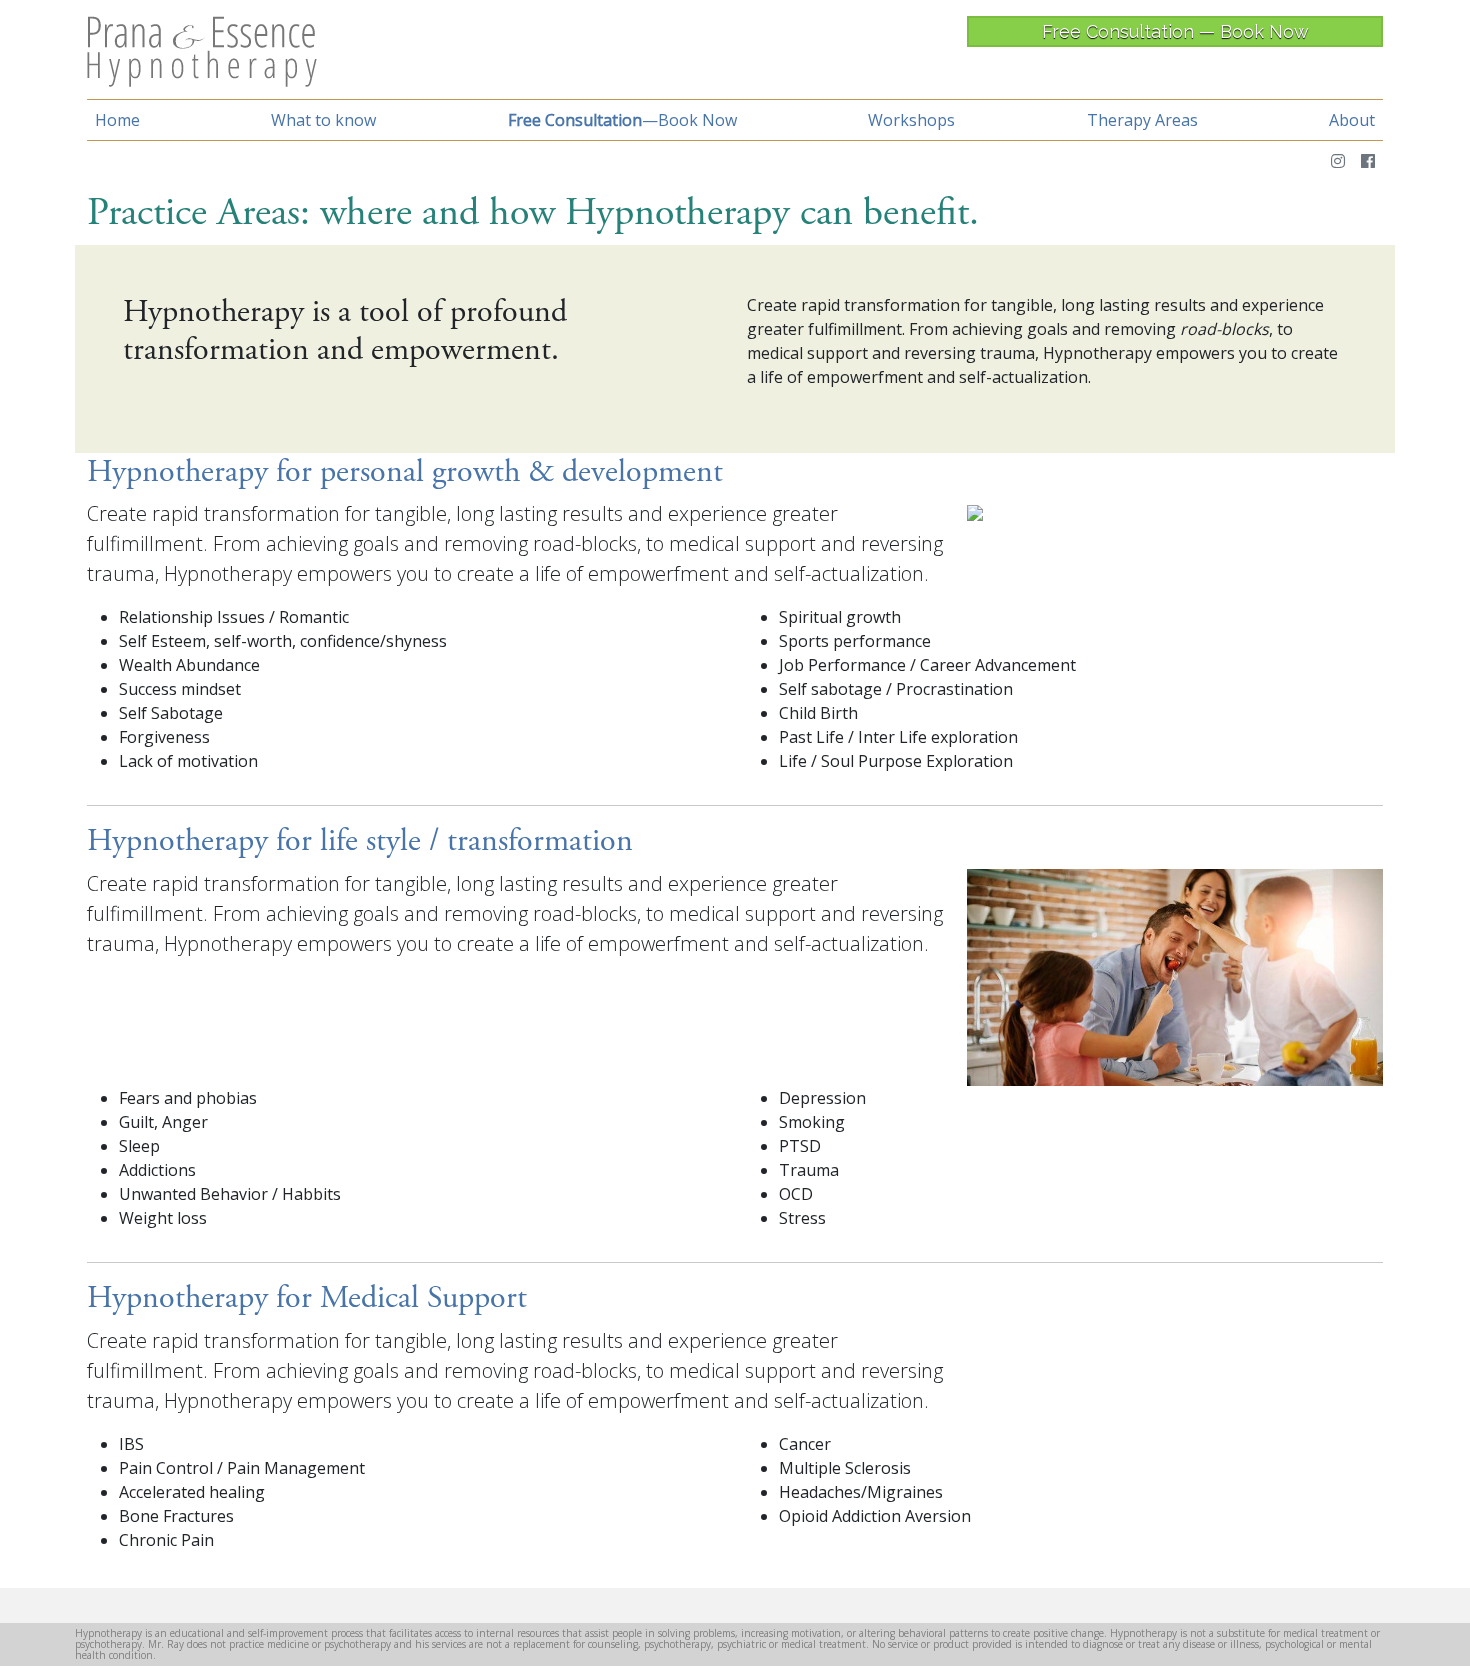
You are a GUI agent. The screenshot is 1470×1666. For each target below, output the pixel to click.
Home (117, 120)
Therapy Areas (1142, 120)
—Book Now (622, 120)
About (1352, 120)
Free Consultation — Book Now (1175, 31)
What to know (323, 120)
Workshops (911, 120)
